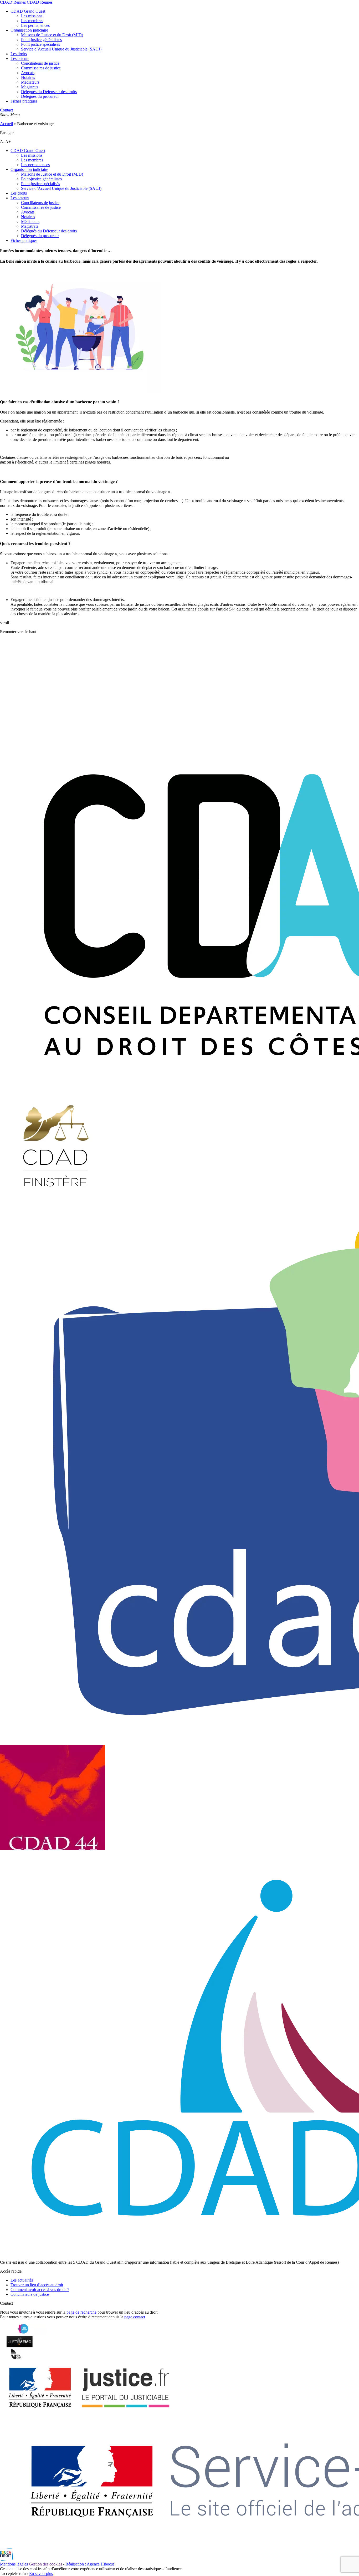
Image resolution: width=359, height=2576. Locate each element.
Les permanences (35, 25)
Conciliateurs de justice (40, 63)
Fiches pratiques (24, 101)
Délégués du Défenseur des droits (49, 92)
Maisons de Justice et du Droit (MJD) (52, 35)
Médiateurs (30, 82)
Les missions (32, 16)
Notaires (28, 77)
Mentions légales (14, 2564)
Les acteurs (20, 58)
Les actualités (22, 2280)
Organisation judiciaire (29, 30)
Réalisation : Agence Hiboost (90, 2564)
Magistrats (30, 87)
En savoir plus (41, 2574)
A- (2, 142)
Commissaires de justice (41, 68)
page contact (135, 2317)
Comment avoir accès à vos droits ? (40, 2290)
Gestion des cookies (45, 2564)
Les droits (19, 54)
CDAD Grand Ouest (28, 11)
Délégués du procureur (40, 96)
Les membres (32, 21)
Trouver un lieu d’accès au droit (37, 2285)
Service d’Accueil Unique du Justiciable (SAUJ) (61, 49)
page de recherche (81, 2312)
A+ (8, 142)
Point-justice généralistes (41, 40)
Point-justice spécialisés (40, 44)
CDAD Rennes (13, 2)
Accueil (6, 124)
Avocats (28, 73)
